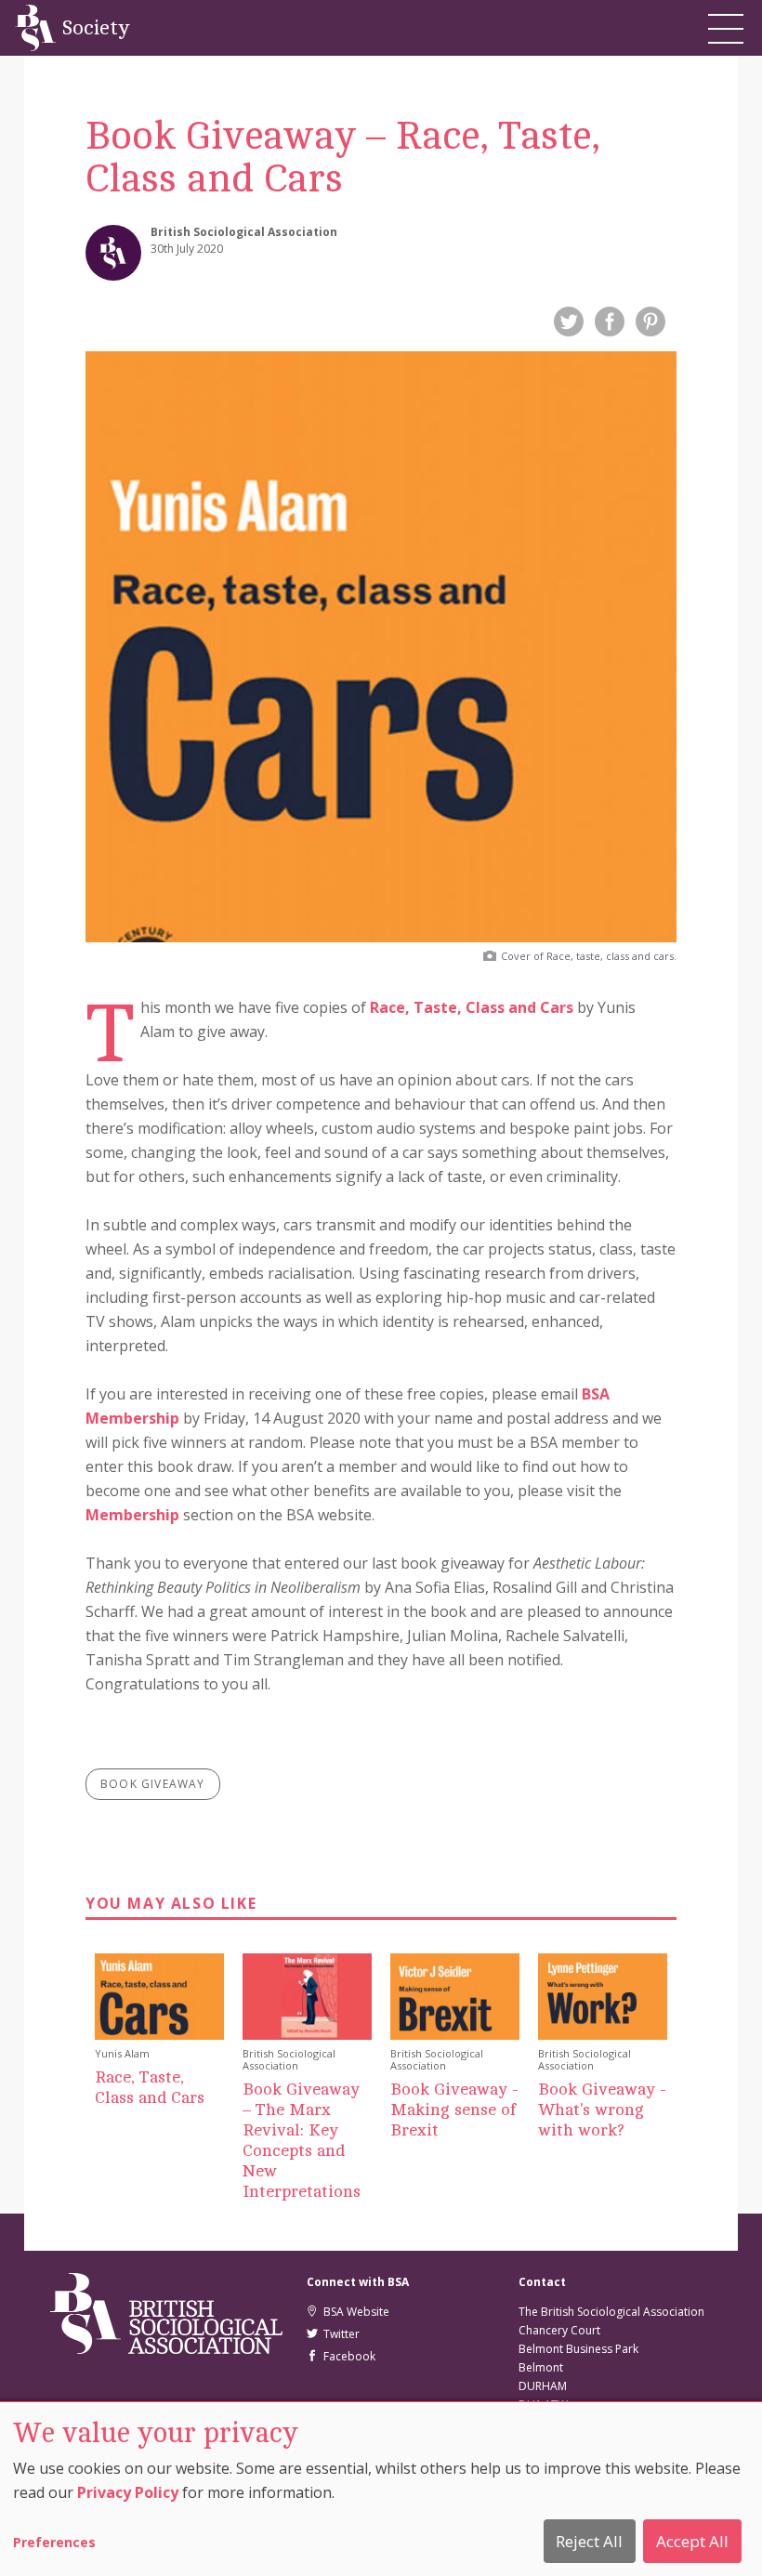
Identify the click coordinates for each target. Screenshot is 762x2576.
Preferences (54, 2542)
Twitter (339, 2334)
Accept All (692, 2541)
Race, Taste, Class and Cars (472, 1007)
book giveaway (153, 1784)
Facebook (347, 2356)
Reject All (589, 2541)
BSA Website (354, 2312)
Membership (132, 1515)
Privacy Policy (128, 2492)
